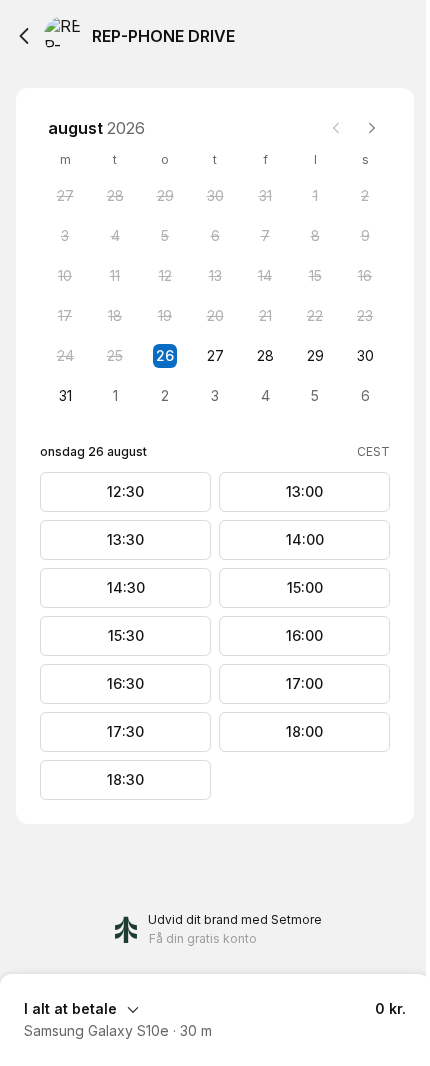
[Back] (24, 36)
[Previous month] (336, 128)
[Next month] (372, 128)
